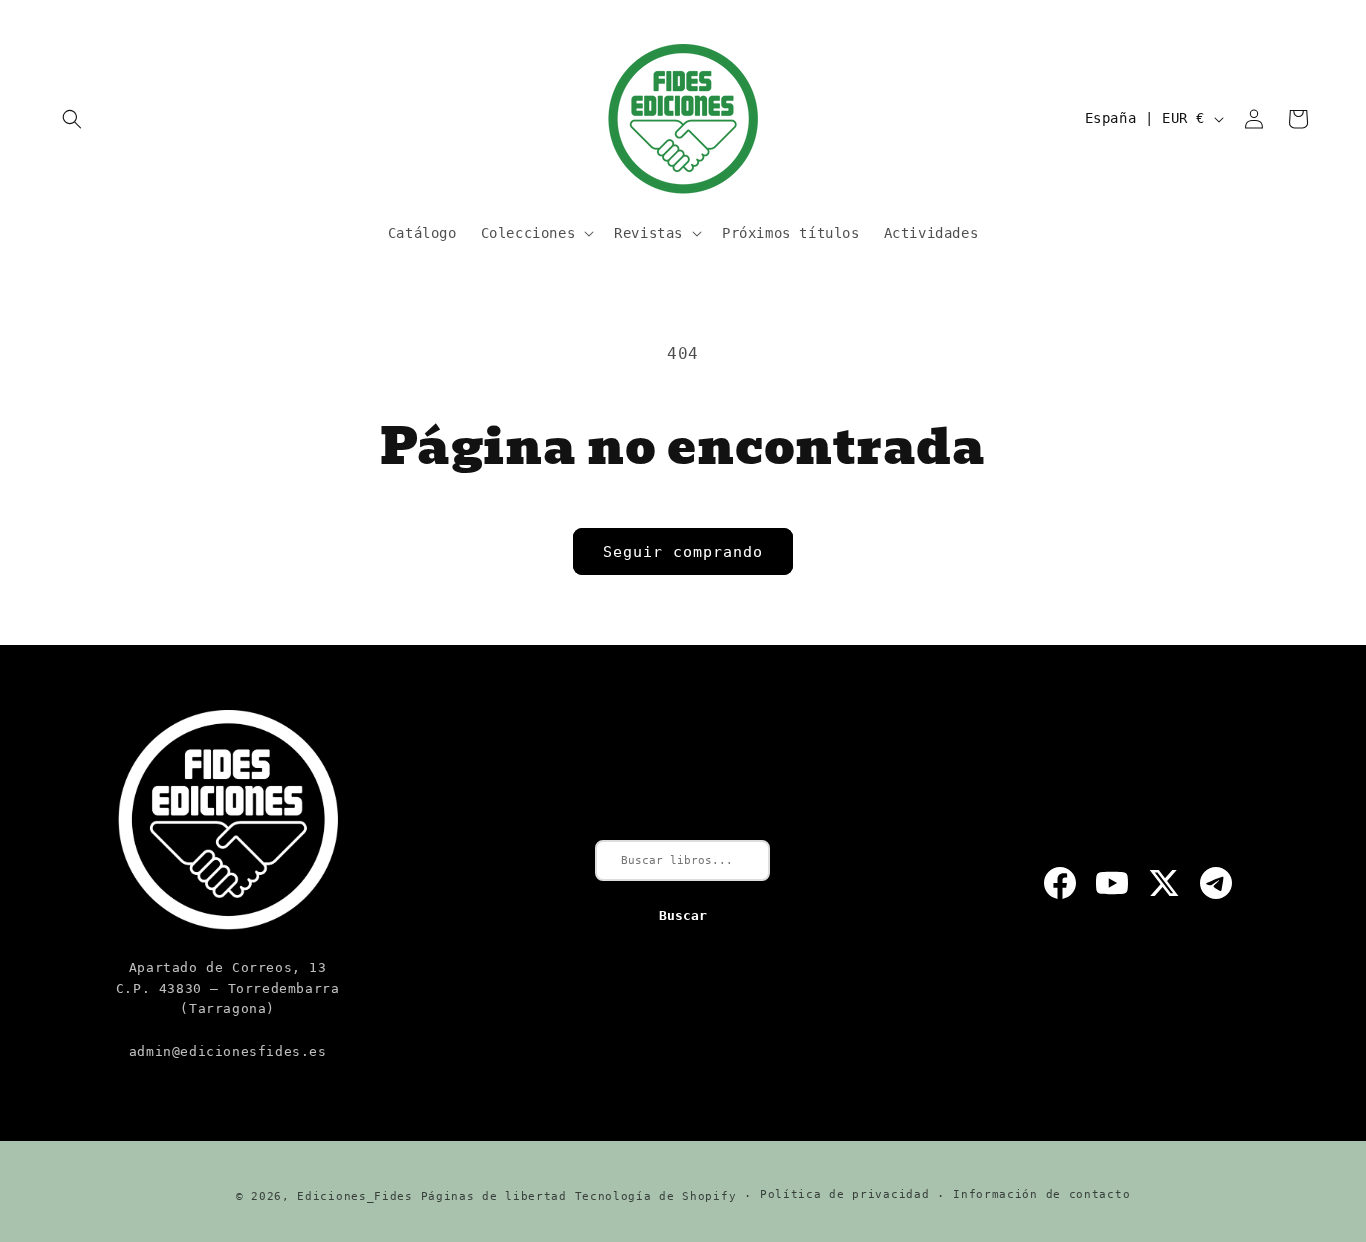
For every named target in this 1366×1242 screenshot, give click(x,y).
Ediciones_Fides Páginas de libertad (432, 1196)
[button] (72, 119)
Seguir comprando (683, 552)
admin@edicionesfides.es (228, 1051)
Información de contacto (1041, 1195)
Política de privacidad (844, 1195)
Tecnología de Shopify (656, 1196)
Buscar (683, 915)
